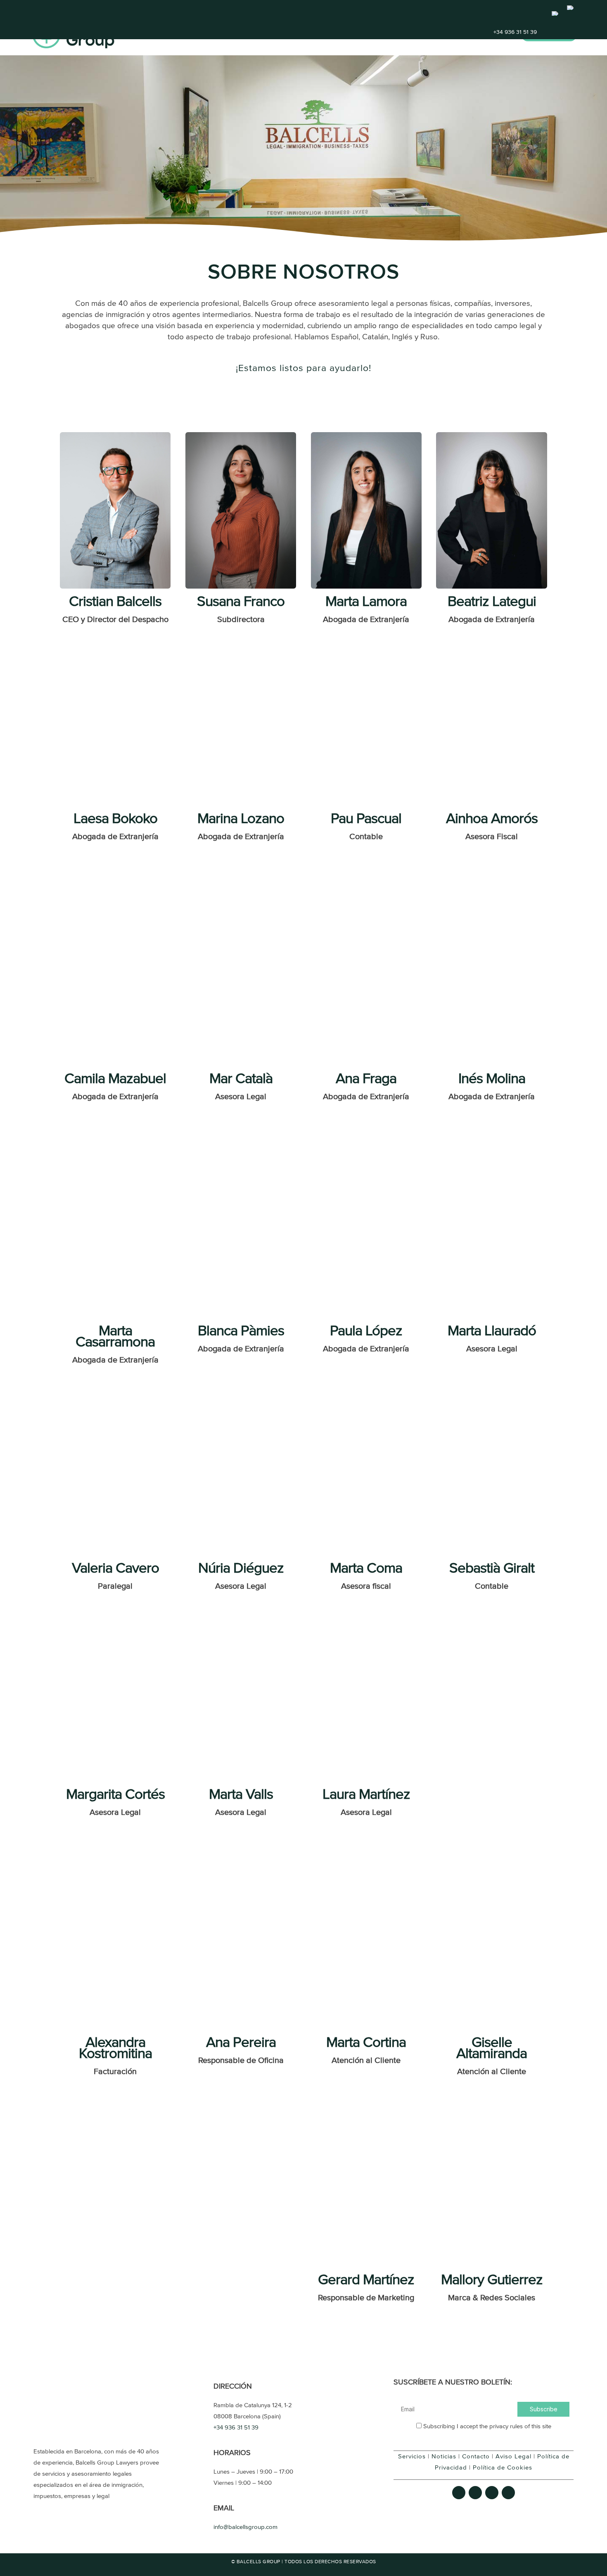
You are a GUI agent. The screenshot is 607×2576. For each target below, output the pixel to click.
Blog (397, 34)
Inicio (317, 34)
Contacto (491, 34)
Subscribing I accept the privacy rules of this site (486, 2426)
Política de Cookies (503, 2468)
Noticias (444, 2457)
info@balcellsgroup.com (245, 2527)
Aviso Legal (513, 2457)
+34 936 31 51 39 (515, 32)
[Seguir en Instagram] (492, 2493)
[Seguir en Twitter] (475, 2493)
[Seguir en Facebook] (459, 2493)
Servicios (358, 34)
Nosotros (439, 34)
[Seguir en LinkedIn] (508, 2493)
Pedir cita (549, 35)
